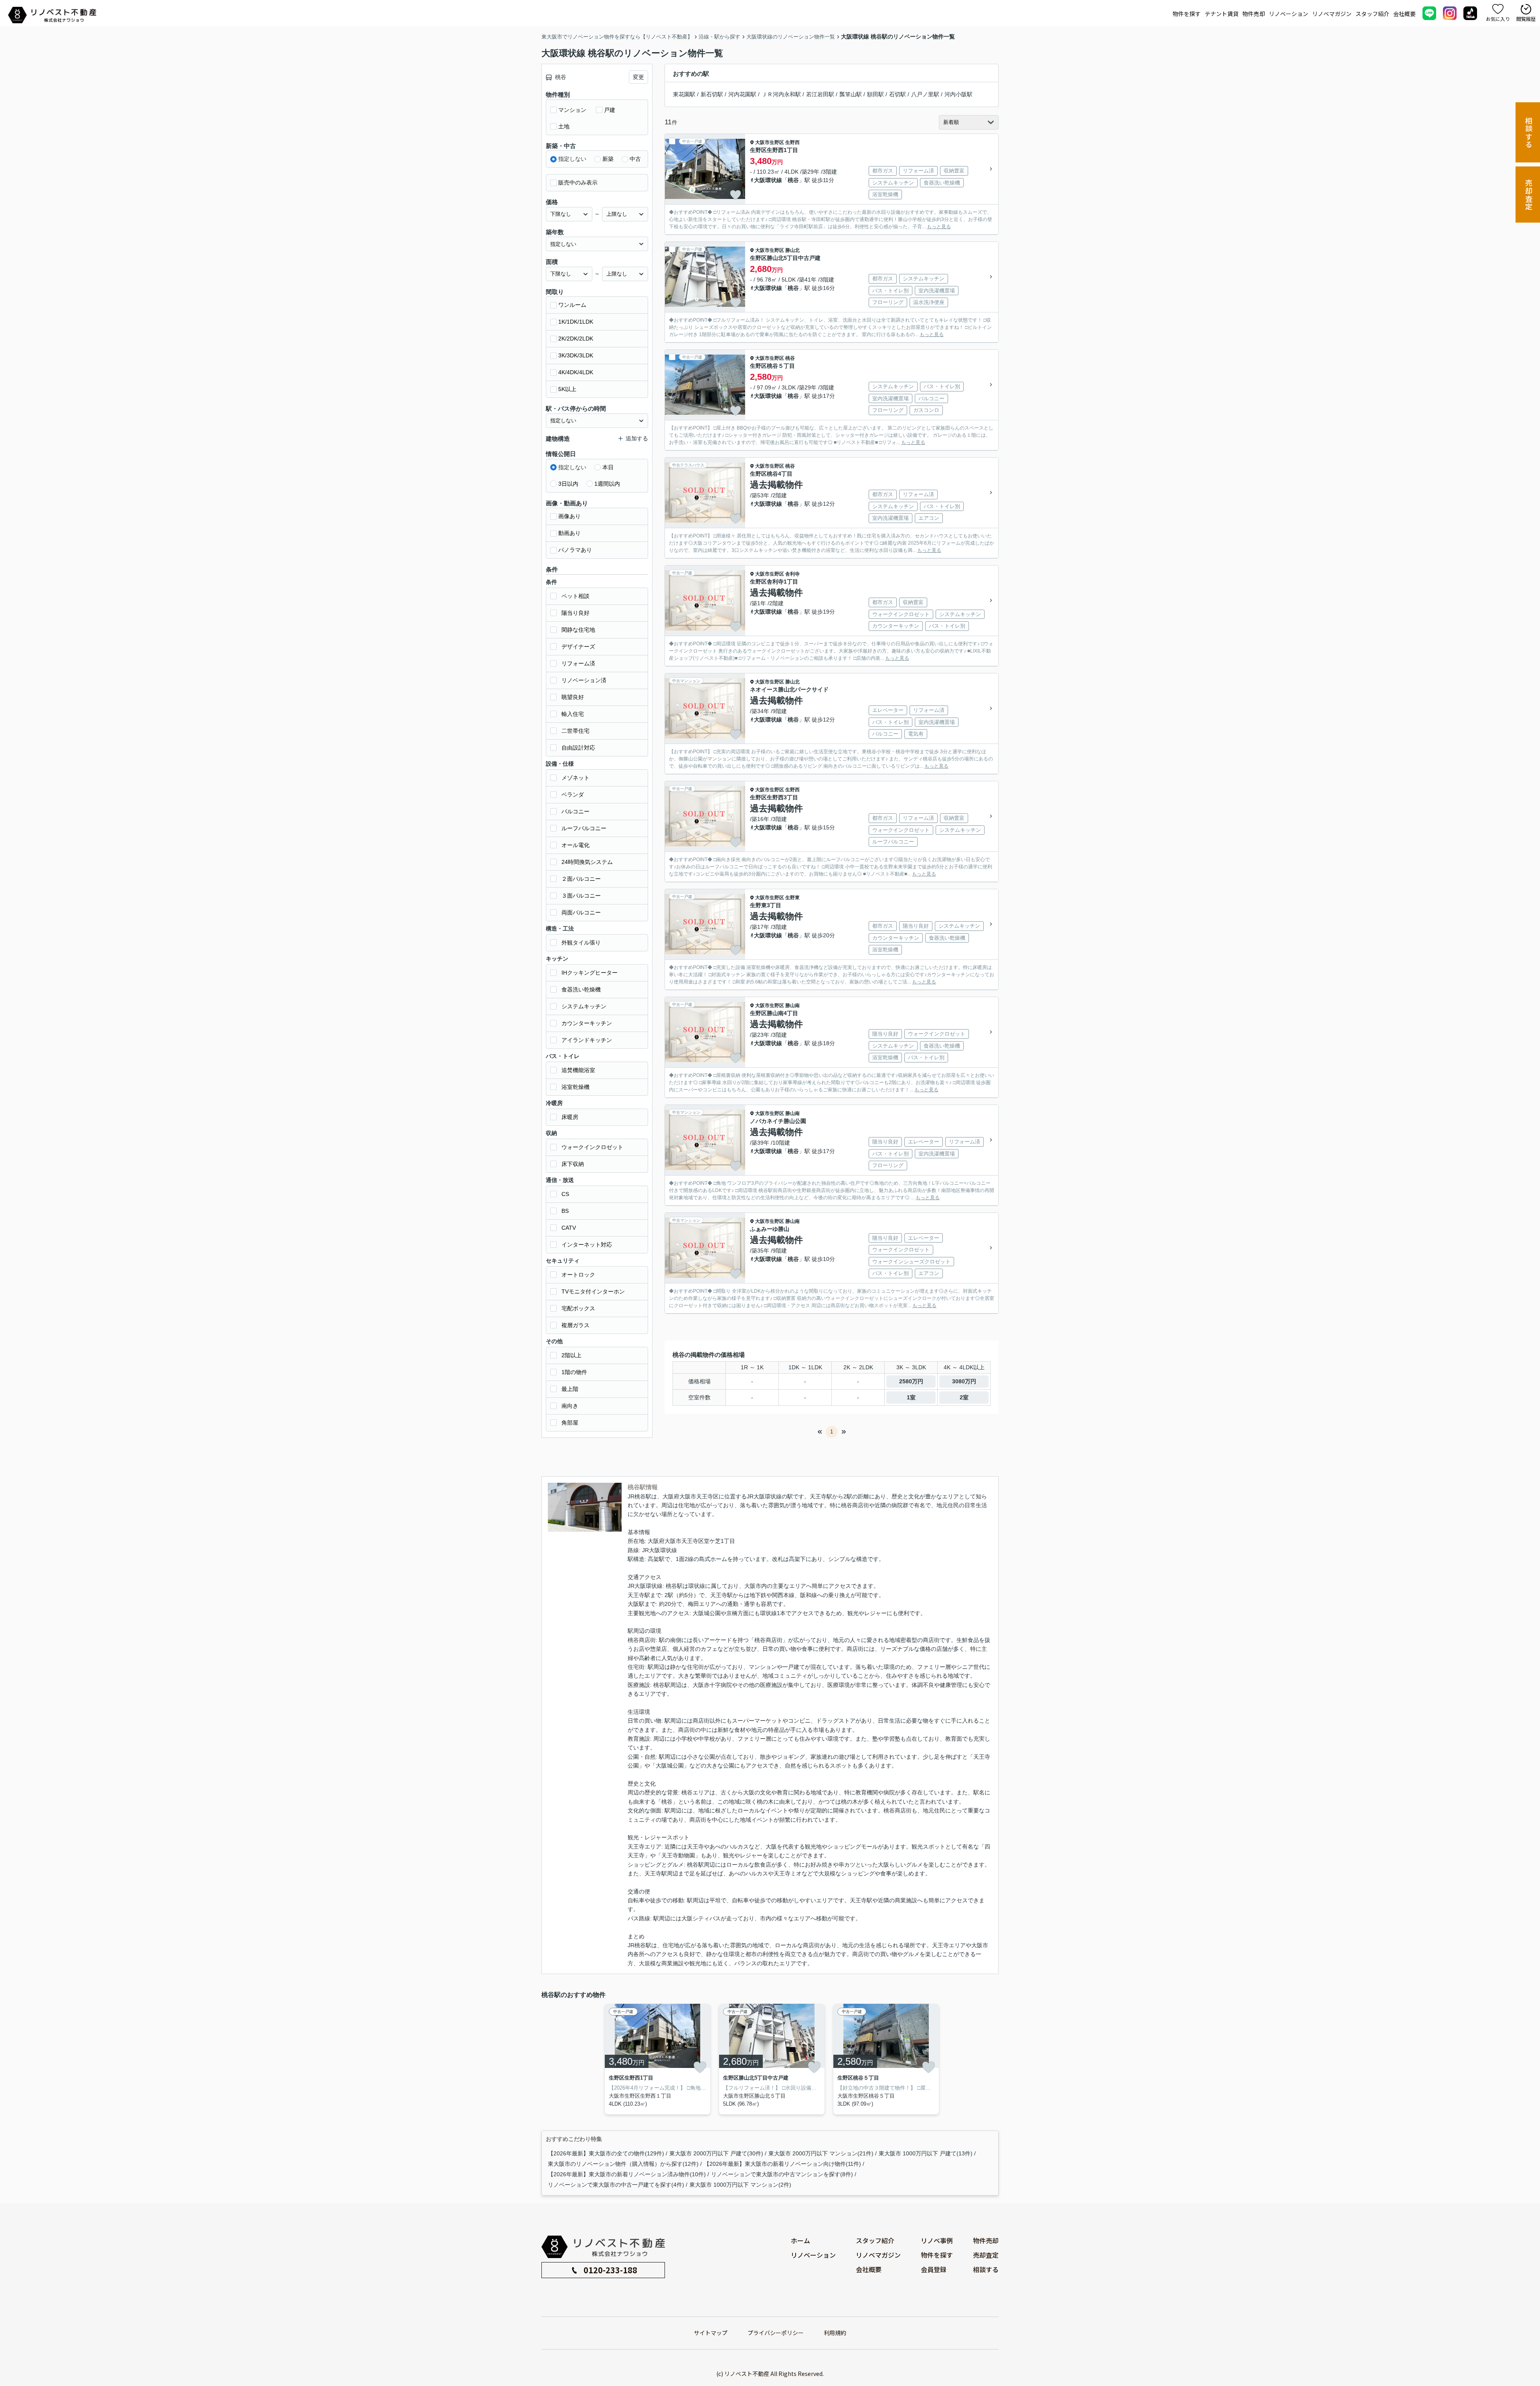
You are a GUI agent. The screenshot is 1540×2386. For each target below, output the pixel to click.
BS (565, 1211)
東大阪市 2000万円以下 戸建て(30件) (716, 2153)
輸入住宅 (573, 714)
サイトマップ (711, 2333)
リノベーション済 (584, 680)
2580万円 (911, 1381)
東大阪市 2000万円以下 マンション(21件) (821, 2153)
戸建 (610, 110)
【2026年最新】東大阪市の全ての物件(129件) (606, 2153)
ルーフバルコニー (584, 828)
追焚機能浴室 (578, 1070)
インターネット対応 (587, 1245)
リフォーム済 (578, 663)
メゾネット (575, 778)
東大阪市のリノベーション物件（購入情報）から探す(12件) (623, 2164)
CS (565, 1194)
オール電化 (575, 845)
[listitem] (656, 2059)
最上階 (570, 1389)
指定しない (572, 159)
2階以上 (571, 1355)
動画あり (569, 533)
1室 (911, 1397)
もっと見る (939, 227)
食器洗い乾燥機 (581, 989)
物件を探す (1187, 14)
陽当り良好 (575, 613)
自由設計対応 (578, 748)
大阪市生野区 (770, 142)
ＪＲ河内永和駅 (781, 94)
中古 (635, 159)
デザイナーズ (578, 647)
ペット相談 (575, 596)
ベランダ (573, 795)
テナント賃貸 (1222, 14)
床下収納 (573, 1164)
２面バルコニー (581, 879)
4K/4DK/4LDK (576, 372)
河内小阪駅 (958, 94)
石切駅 (898, 94)
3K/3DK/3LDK (576, 355)
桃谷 (793, 180)
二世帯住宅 (575, 731)
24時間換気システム (587, 862)
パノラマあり (575, 550)
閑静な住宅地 (578, 630)
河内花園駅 (742, 94)
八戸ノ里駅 (925, 94)
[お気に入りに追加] (736, 195)
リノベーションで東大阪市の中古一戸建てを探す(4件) (616, 2185)
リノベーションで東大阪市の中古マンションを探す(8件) (782, 2174)
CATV (569, 1228)
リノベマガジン (1332, 14)
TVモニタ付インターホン (593, 1291)
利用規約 (835, 2333)
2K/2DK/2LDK (576, 339)
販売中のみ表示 (578, 182)
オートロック (578, 1275)
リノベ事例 (937, 2240)
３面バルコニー (581, 896)
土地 (564, 126)
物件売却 (1254, 14)
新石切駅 (712, 94)
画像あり (569, 516)
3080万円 (964, 1381)
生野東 (792, 898)
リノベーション (1289, 14)
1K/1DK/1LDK (576, 322)
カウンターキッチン (587, 1023)
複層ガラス (575, 1325)
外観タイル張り (581, 943)
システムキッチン (584, 1006)
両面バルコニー (581, 912)
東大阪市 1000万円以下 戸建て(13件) (926, 2153)
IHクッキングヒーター (590, 973)
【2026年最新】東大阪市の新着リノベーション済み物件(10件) (627, 2174)
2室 (964, 1397)
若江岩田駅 (820, 94)
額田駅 (875, 94)
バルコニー (575, 811)
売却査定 (1529, 195)
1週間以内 (607, 484)
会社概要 (1404, 14)
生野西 (792, 142)
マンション (572, 110)
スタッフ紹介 (1372, 14)
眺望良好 (573, 697)
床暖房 (570, 1117)
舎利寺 (792, 574)
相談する (1529, 133)
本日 (608, 467)
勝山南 (792, 1005)
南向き (570, 1406)
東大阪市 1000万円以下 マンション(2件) (740, 2185)
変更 (638, 77)
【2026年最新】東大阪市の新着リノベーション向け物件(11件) (782, 2164)
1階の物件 (574, 1372)
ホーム (800, 2240)
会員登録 (934, 2269)
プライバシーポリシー (776, 2333)
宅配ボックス (578, 1308)
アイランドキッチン (587, 1040)
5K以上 (567, 389)
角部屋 (570, 1423)
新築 (608, 159)
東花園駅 (684, 94)
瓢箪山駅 (851, 94)
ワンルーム (572, 305)
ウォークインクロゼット (592, 1147)
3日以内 (568, 484)
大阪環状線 (768, 180)
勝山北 (792, 250)
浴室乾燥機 (575, 1087)
